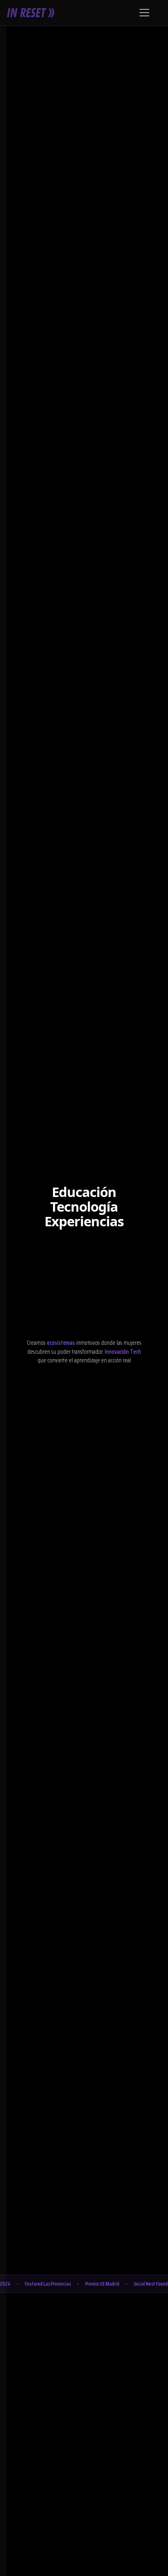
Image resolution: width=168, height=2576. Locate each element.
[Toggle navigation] (144, 13)
